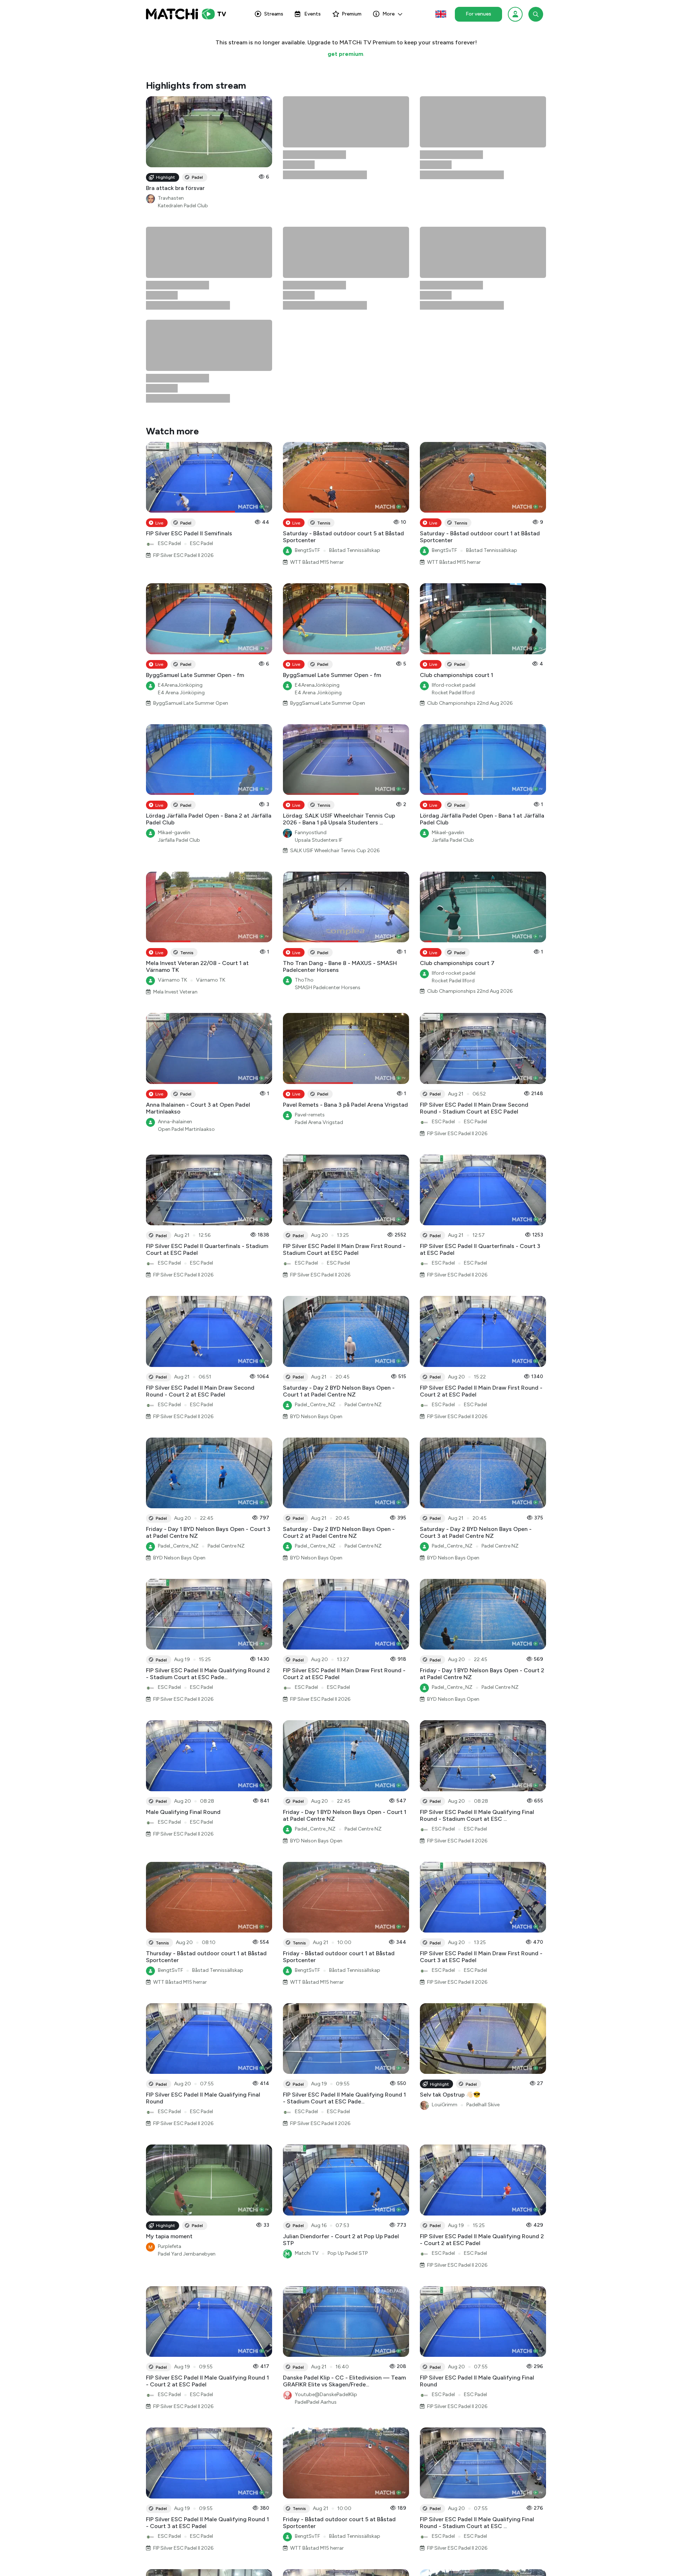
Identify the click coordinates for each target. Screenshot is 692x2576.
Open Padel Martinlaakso (186, 943)
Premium (352, 14)
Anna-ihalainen (175, 936)
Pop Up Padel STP (348, 2067)
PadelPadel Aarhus (316, 2216)
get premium (345, 54)
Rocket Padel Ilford (453, 507)
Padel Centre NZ (363, 1219)
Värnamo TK (172, 794)
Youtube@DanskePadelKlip (326, 2208)
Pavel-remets (310, 929)
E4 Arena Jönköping (181, 507)
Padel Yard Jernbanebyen (187, 2068)
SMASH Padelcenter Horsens (328, 802)
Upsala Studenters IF (319, 654)
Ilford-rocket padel (454, 499)
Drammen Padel (224, 2485)
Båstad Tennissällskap (355, 364)
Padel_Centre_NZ (315, 1219)
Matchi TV (307, 2067)
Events (312, 14)
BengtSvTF (307, 364)
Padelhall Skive (483, 1919)
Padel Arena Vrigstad (319, 936)
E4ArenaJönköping (180, 499)
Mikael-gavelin (174, 647)
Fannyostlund (311, 647)
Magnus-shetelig (177, 2485)
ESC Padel (169, 357)
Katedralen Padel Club (183, 206)
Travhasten (171, 198)
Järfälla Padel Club (179, 654)
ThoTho (304, 794)
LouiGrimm (445, 1919)
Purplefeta (170, 2060)
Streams (274, 14)
